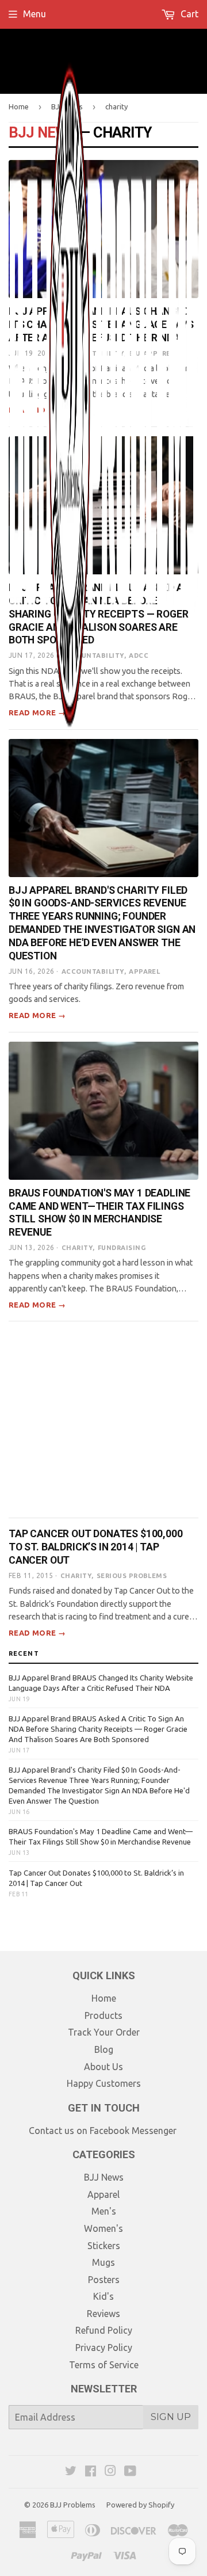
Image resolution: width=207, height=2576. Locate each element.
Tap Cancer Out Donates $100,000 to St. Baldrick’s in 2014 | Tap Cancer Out (96, 1547)
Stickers (104, 2246)
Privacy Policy (104, 2348)
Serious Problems (132, 1576)
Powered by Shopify (140, 2505)
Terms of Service (104, 2365)
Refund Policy (104, 2330)
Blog (104, 2049)
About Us (103, 2067)
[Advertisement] (103, 1420)
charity (77, 1248)
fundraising (122, 1248)
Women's (103, 2228)
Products (103, 2015)
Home (104, 1998)
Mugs (103, 2262)
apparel (144, 971)
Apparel (103, 2194)
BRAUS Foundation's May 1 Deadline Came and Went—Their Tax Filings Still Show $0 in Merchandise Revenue (101, 1836)
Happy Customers (104, 2083)
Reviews (103, 2314)
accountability (93, 971)
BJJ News (104, 2177)
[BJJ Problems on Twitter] (71, 2472)
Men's (104, 2211)
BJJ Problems (73, 2505)
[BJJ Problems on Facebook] (91, 2472)
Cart (188, 14)
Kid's (103, 2296)
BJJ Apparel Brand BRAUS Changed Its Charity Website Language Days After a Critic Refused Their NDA (101, 1683)
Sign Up (171, 2417)
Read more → (37, 1015)
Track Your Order (104, 2032)
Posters (104, 2280)
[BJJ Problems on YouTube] (130, 2472)
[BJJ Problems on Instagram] (110, 2472)
